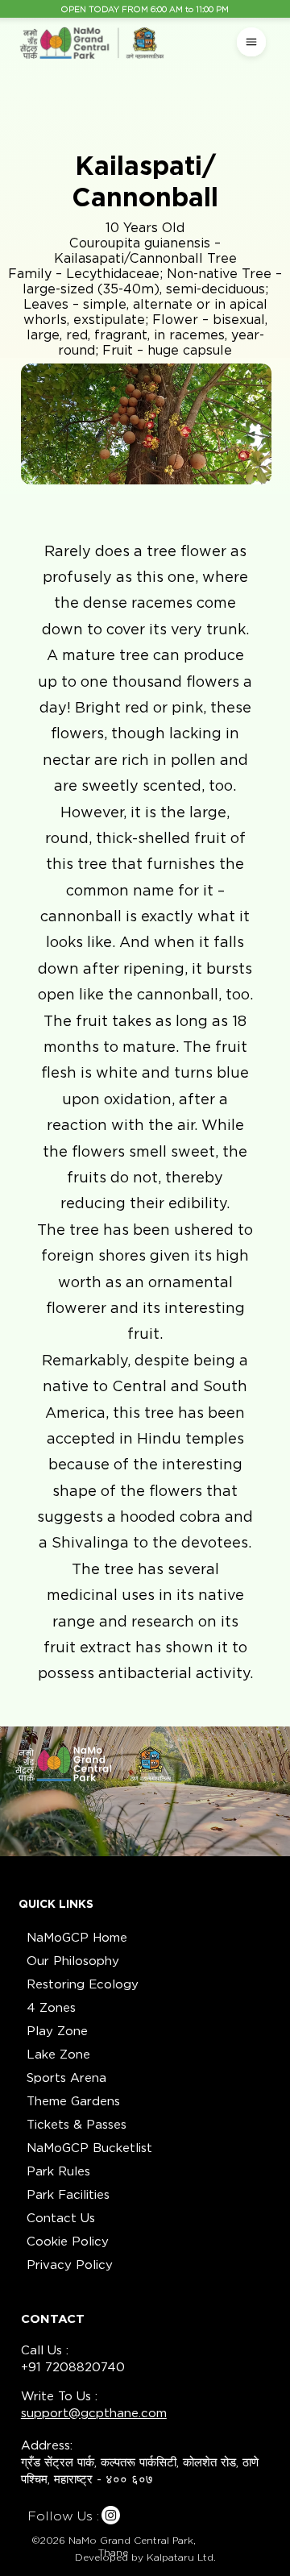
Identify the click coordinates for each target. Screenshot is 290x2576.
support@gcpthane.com (94, 2413)
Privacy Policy (70, 2265)
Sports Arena (66, 2078)
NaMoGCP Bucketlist (89, 2148)
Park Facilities (68, 2195)
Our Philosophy (73, 1961)
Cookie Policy (68, 2242)
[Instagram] (111, 2515)
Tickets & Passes (77, 2125)
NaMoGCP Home (77, 1938)
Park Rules (58, 2171)
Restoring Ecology (83, 1984)
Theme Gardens (73, 2101)
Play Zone (57, 2031)
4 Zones (51, 2008)
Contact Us (61, 2218)
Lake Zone (58, 2055)
